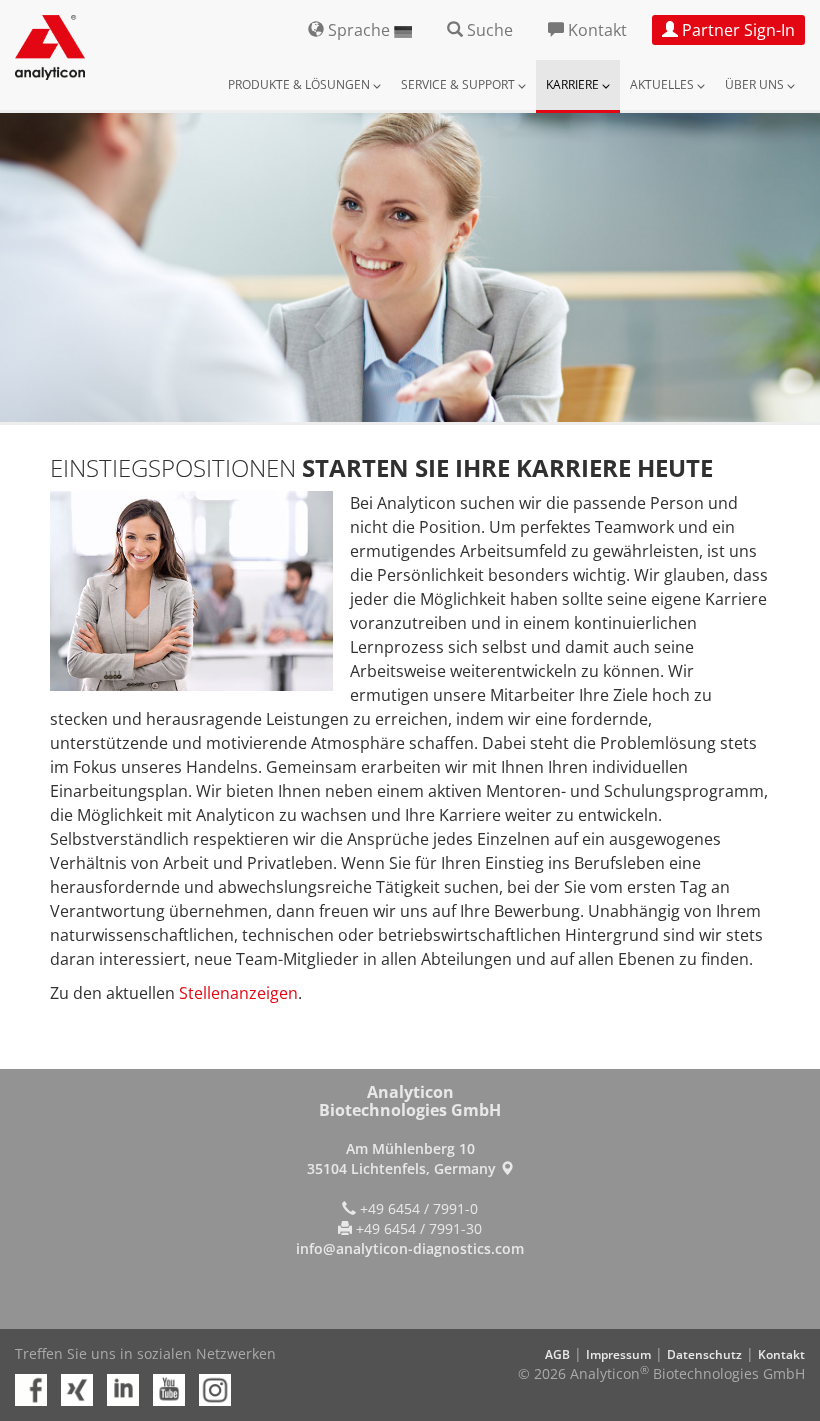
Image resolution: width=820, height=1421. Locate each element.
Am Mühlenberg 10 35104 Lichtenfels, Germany (403, 1158)
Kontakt (781, 1354)
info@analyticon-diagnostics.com (410, 1248)
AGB (557, 1354)
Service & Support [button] (459, 84)
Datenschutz (704, 1354)
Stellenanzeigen (238, 993)
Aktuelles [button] (663, 84)
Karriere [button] (574, 84)
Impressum (618, 1354)
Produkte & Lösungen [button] (300, 84)
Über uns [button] (756, 84)
